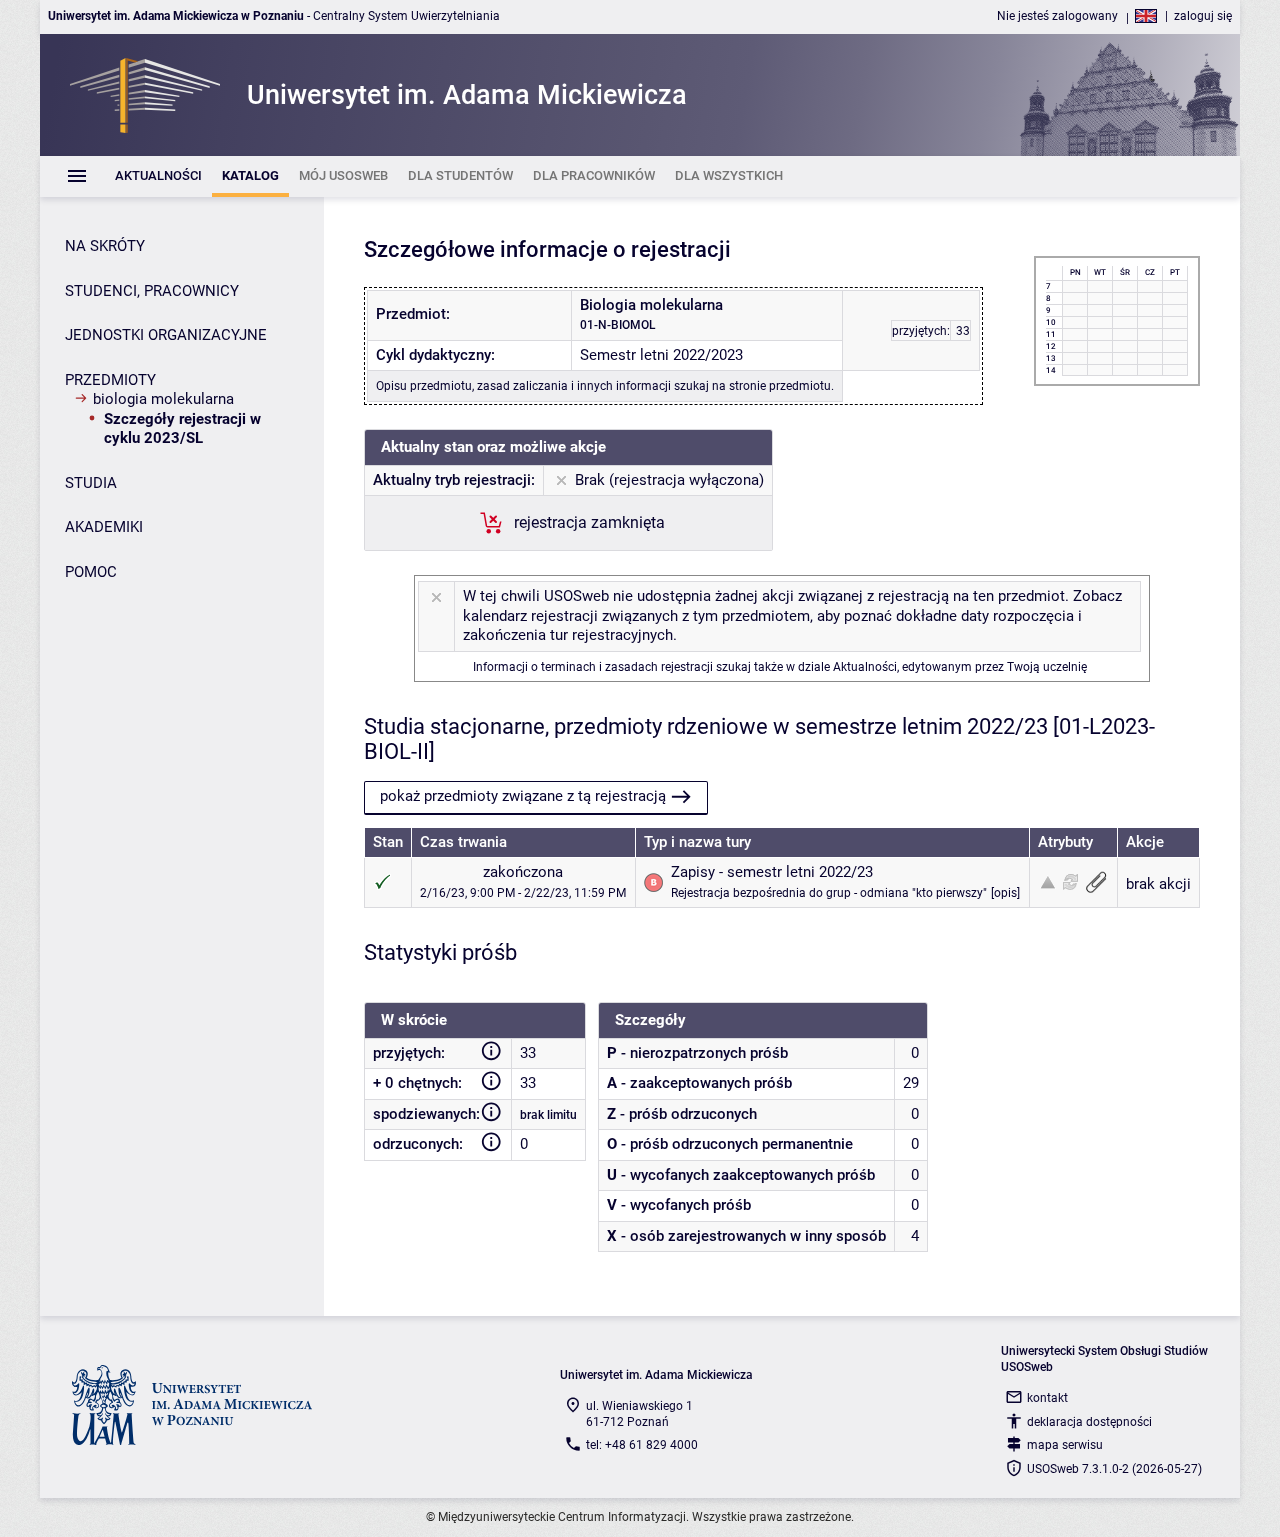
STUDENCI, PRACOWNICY (152, 291)
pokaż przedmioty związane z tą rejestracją (523, 796)
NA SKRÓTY (105, 246)
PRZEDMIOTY (110, 380)
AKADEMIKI (104, 527)
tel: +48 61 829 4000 (642, 1445)
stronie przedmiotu (780, 386)
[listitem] (158, 176)
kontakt (1047, 1398)
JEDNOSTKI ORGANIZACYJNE (166, 335)
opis (1005, 893)
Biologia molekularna (163, 399)
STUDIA (91, 483)
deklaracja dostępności (1089, 1422)
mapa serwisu (1065, 1445)
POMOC (91, 572)
